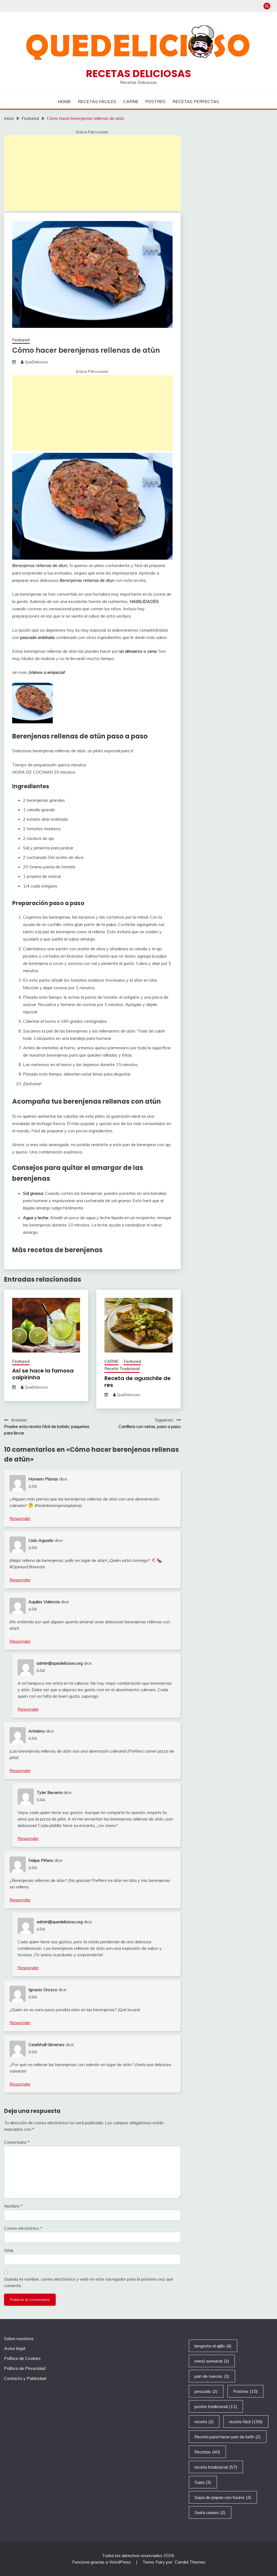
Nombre (13, 2206)
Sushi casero (210, 2512)
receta (204, 2422)
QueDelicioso (37, 362)
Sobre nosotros (19, 2338)
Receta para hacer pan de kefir (228, 2437)
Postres (245, 2391)
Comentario (17, 2142)
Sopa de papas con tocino (223, 2497)
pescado (206, 2391)
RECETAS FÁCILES (97, 101)
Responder (20, 1518)
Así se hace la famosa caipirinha (43, 1374)
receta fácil (246, 2422)
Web (9, 2250)
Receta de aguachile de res (138, 1382)
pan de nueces (212, 2376)
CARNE (131, 101)
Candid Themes (190, 2562)
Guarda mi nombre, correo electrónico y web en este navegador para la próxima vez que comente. (89, 2282)
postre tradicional (216, 2406)
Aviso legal (15, 2348)
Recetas (207, 2452)
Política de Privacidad (25, 2368)
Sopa (203, 2482)
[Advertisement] (92, 173)
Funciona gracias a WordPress (102, 2562)
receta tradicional (216, 2467)
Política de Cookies (22, 2358)
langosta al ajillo (213, 2346)
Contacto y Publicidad (25, 2378)
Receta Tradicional (122, 1369)
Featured (21, 340)
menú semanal (212, 2361)
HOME (64, 101)
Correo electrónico (23, 2228)
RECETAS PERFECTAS (196, 101)
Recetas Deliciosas (138, 74)
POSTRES (155, 101)
